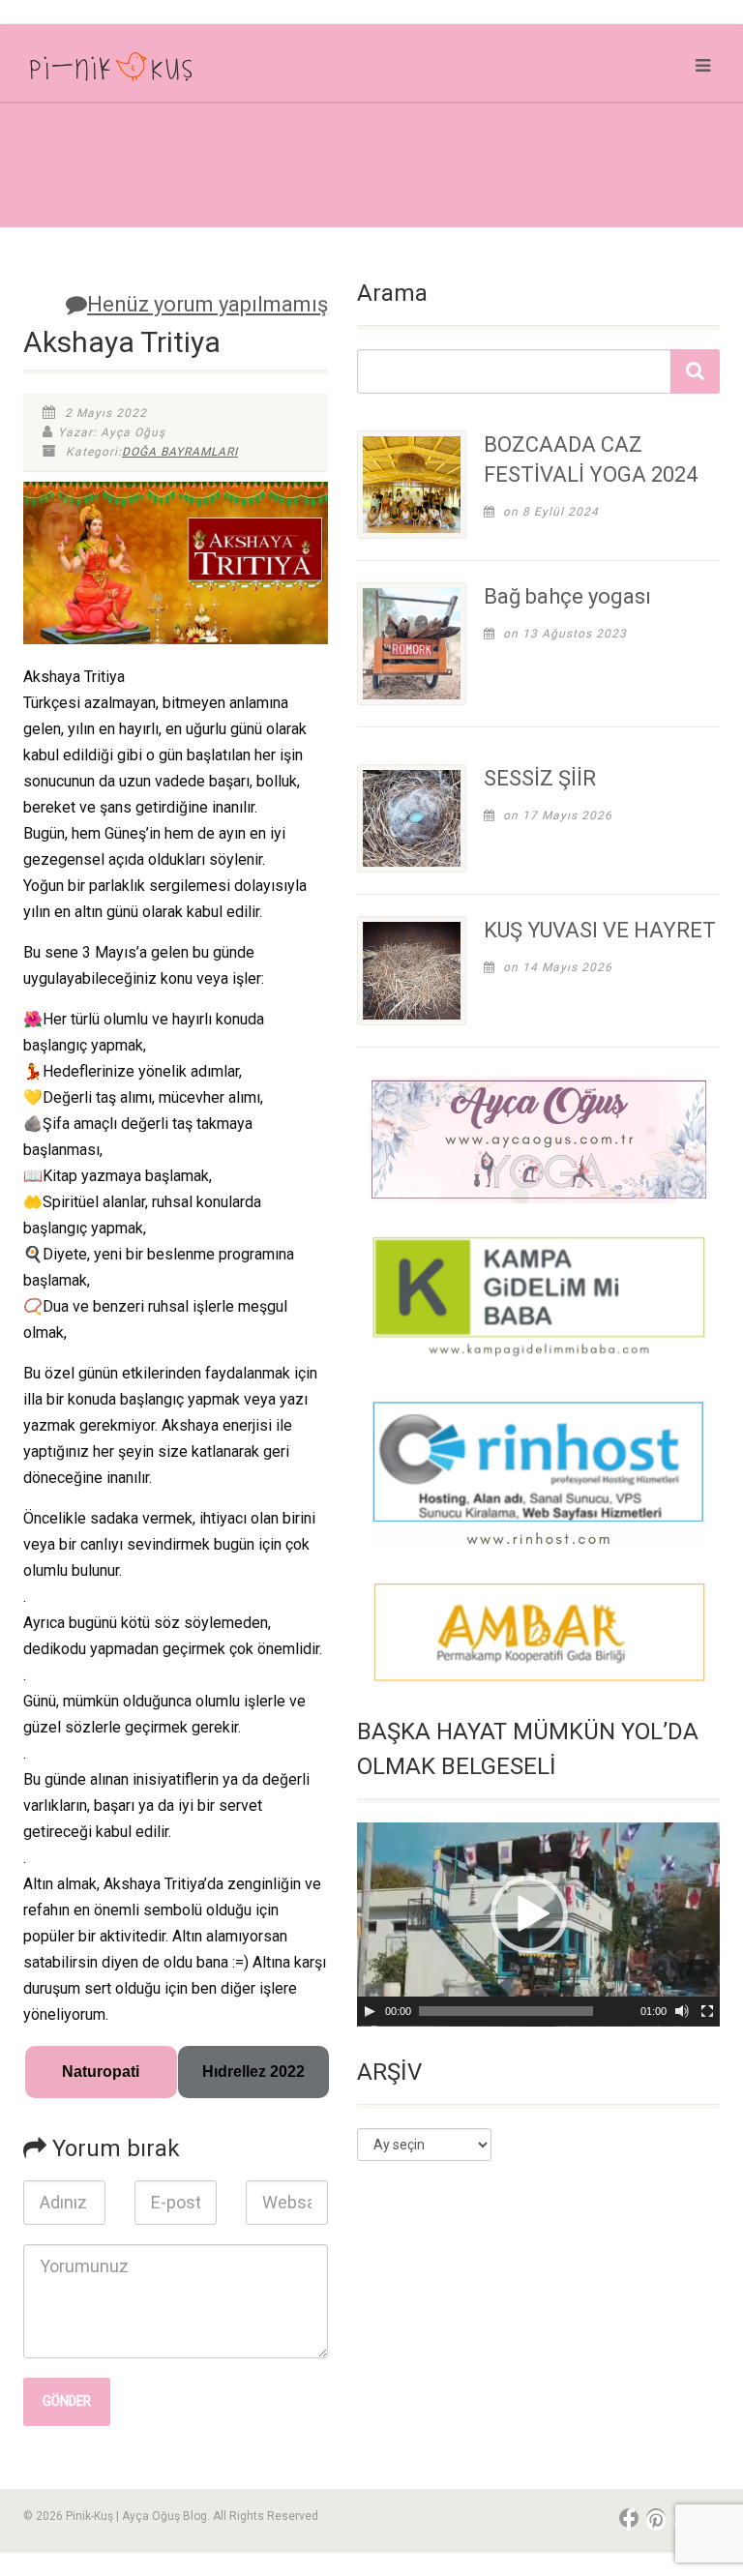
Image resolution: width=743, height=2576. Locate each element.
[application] (538, 1925)
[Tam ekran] (707, 2011)
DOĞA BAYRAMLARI (180, 452)
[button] (529, 1914)
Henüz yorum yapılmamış (208, 304)
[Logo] (190, 71)
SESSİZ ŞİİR (540, 778)
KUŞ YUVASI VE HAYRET (600, 930)
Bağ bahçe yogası (567, 596)
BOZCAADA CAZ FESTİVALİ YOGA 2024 (591, 459)
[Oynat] (370, 2011)
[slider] (506, 2011)
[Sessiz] (682, 2011)
